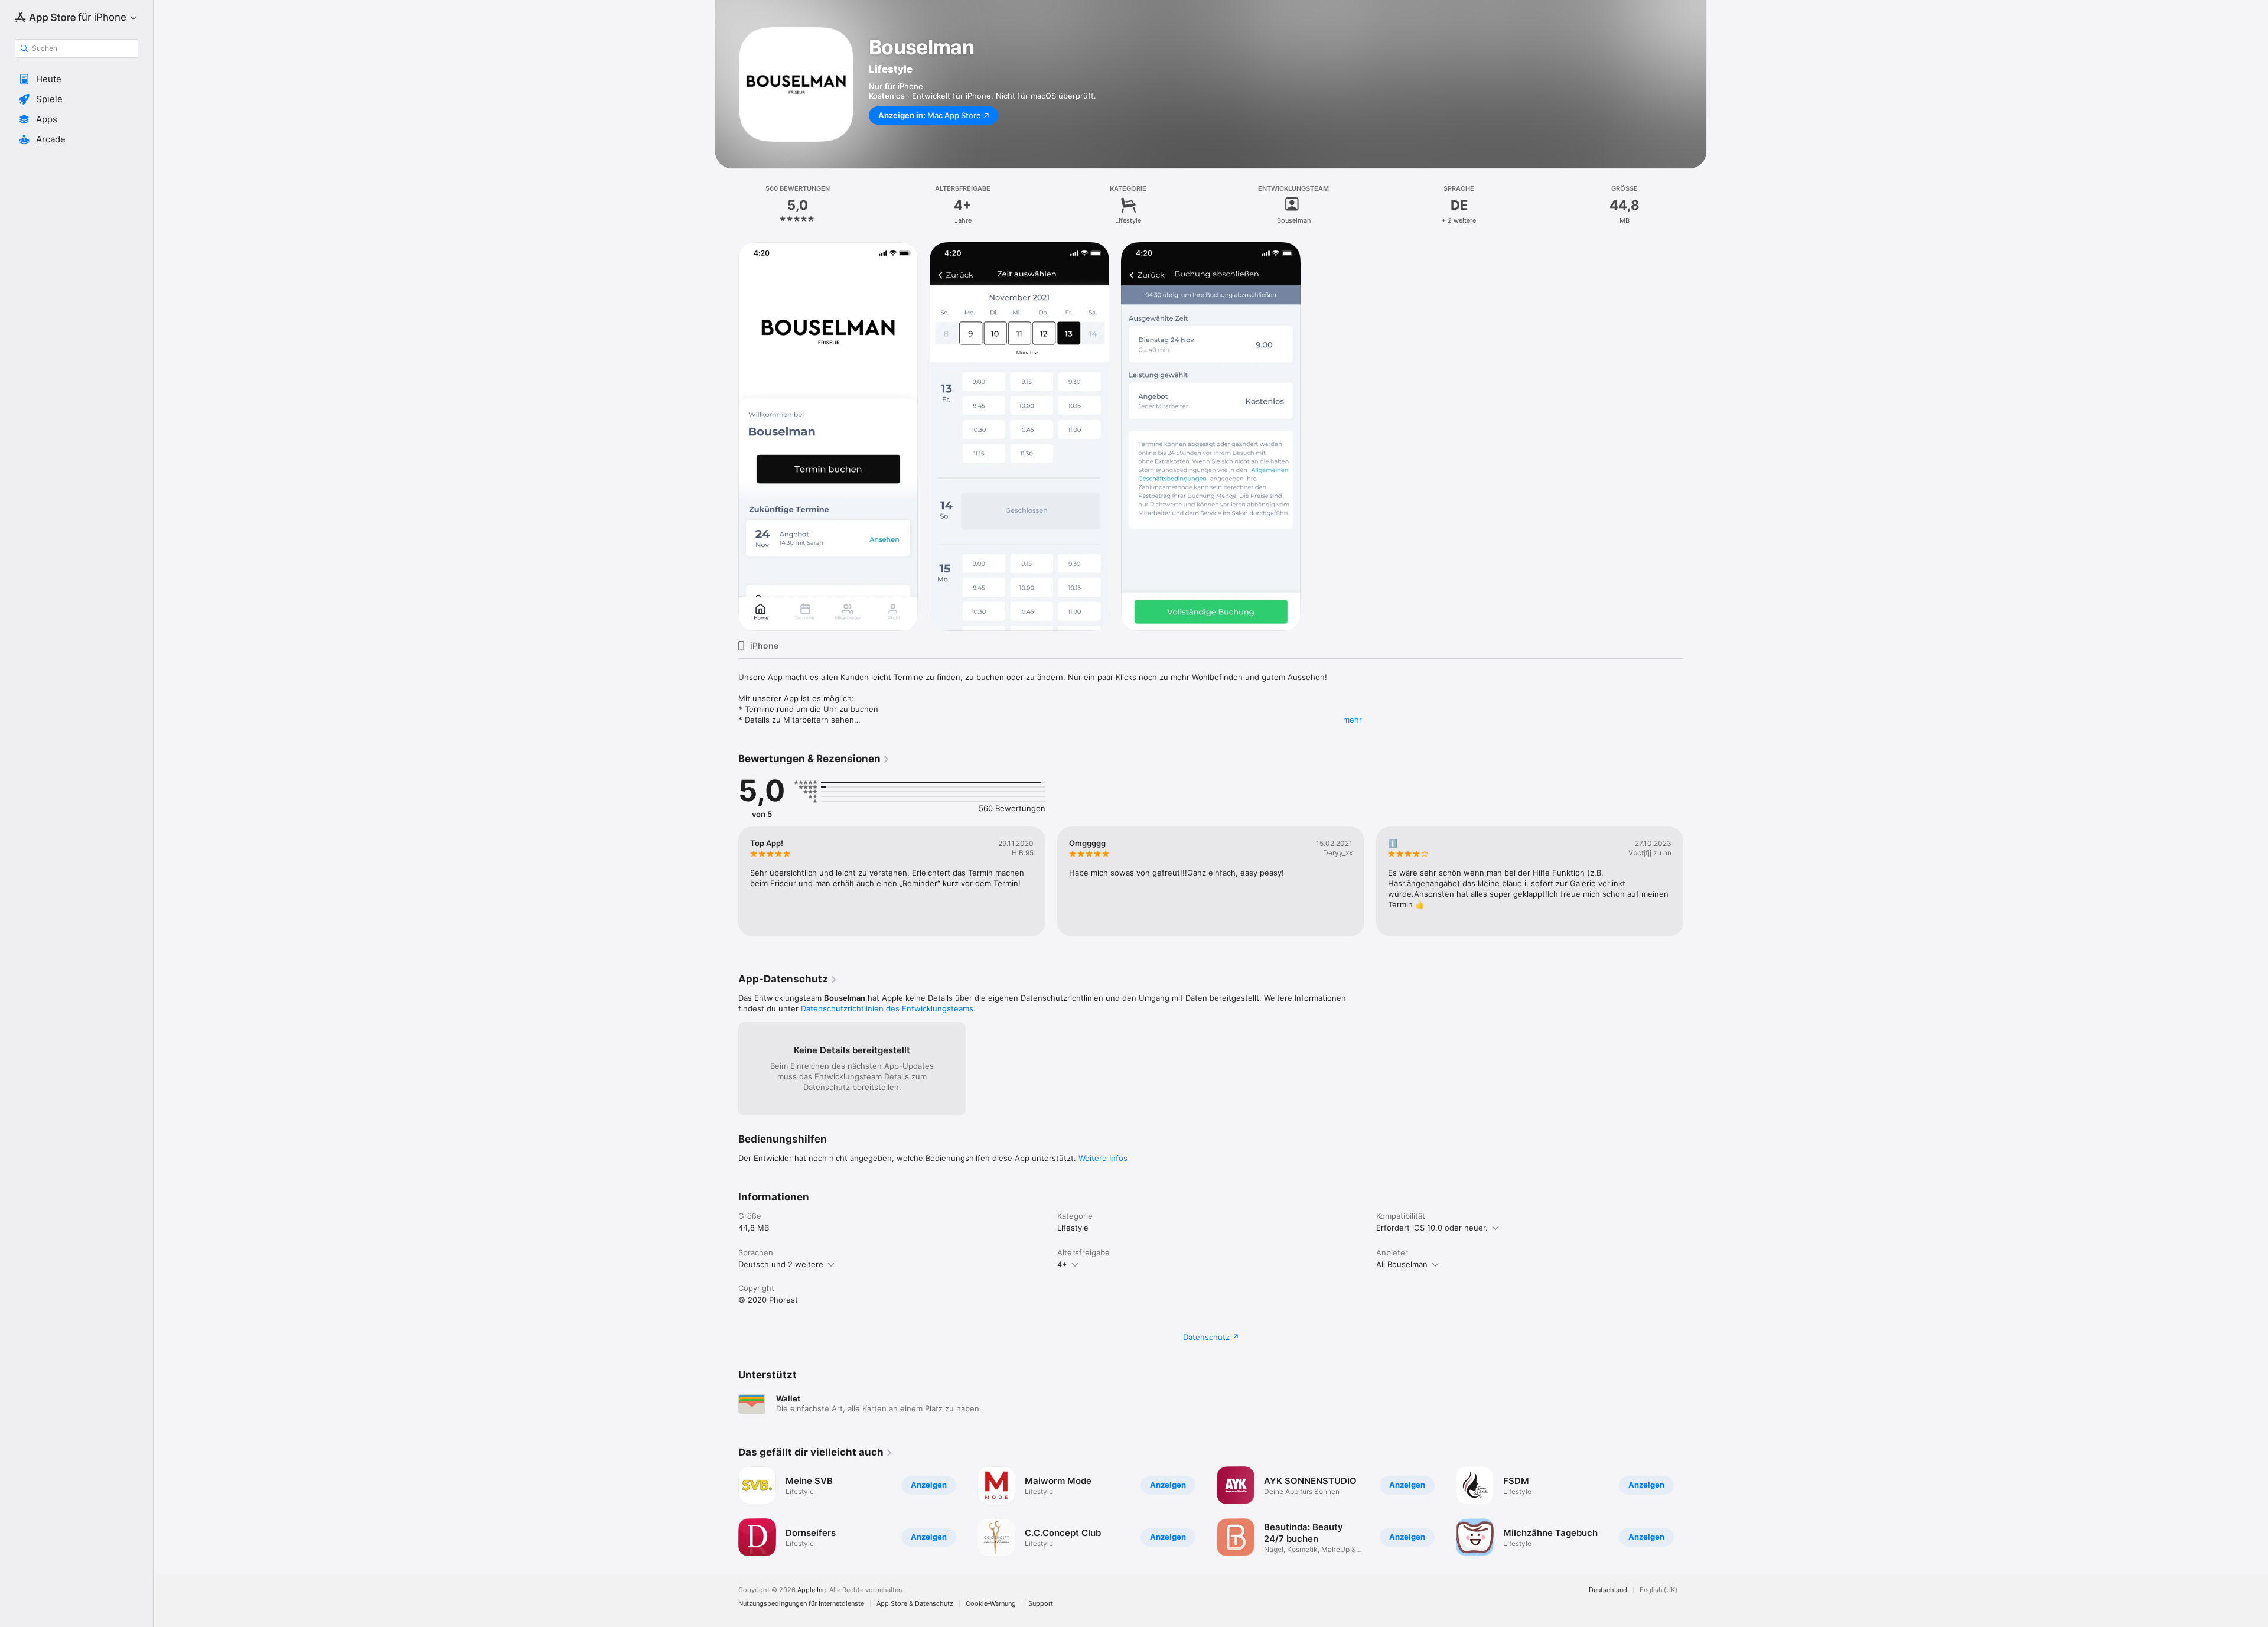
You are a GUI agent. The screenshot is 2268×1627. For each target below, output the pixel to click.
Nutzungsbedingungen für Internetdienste (801, 1604)
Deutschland (1608, 1590)
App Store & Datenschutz (915, 1604)
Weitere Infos (1103, 1158)
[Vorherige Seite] (726, 881)
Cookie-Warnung (991, 1604)
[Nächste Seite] (1695, 881)
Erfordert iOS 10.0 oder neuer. (1432, 1228)
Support (1041, 1604)
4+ (1062, 1264)
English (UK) (1658, 1590)
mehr (1353, 720)
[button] (76, 79)
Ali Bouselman (1402, 1264)
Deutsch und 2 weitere (781, 1264)
